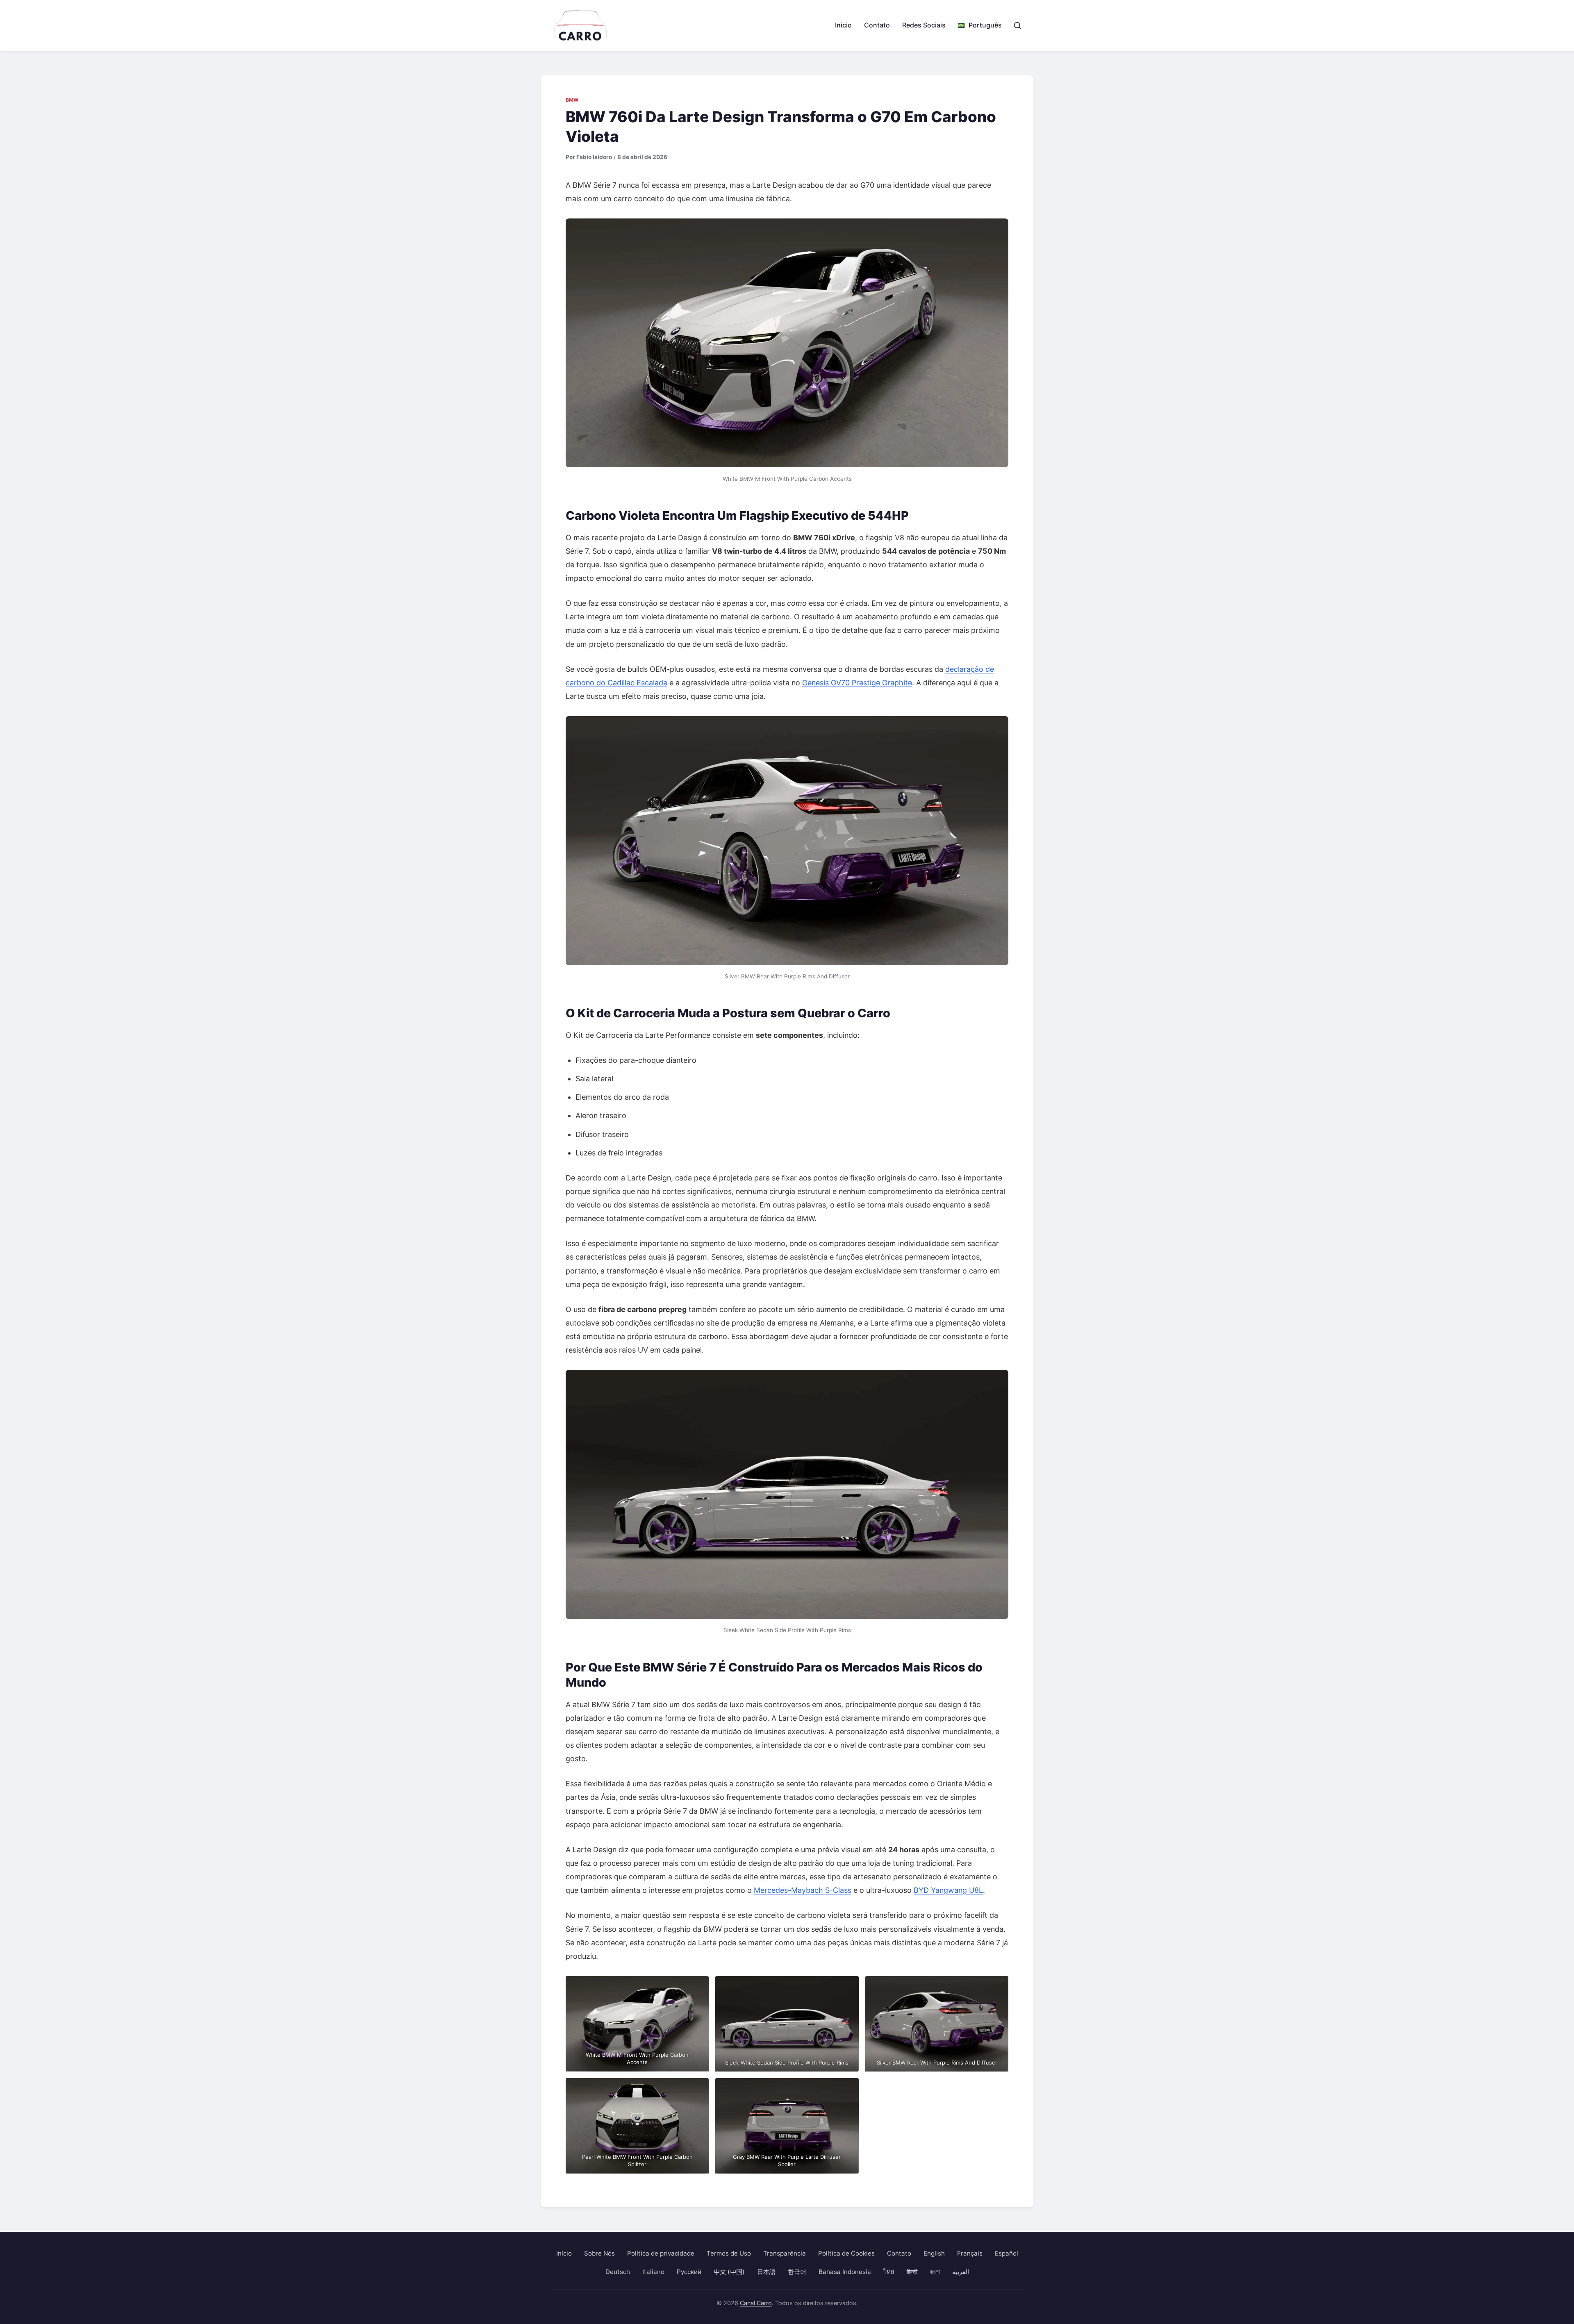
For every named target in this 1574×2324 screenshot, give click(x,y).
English (934, 2253)
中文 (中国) (729, 2272)
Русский (689, 2272)
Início (564, 2253)
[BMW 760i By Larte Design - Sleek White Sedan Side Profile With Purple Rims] (787, 1494)
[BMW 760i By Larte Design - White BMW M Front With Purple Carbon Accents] (787, 343)
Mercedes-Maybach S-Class (803, 1890)
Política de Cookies (846, 2253)
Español (1006, 2253)
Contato (877, 25)
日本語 (766, 2272)
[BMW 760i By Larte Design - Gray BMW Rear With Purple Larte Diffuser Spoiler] (787, 2126)
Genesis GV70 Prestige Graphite (857, 683)
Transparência (785, 2253)
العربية (961, 2272)
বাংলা (935, 2272)
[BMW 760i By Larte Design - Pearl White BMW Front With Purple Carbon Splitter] (637, 2126)
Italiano (653, 2272)
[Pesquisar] (1017, 25)
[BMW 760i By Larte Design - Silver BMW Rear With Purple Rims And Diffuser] (787, 841)
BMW (572, 100)
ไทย (889, 2272)
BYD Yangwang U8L (948, 1890)
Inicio (843, 25)
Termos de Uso (729, 2253)
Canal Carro (756, 2303)
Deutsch (618, 2272)
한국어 (797, 2272)
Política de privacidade (661, 2253)
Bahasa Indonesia (845, 2272)
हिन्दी (912, 2272)
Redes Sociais (924, 25)
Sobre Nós (599, 2253)
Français (970, 2253)
